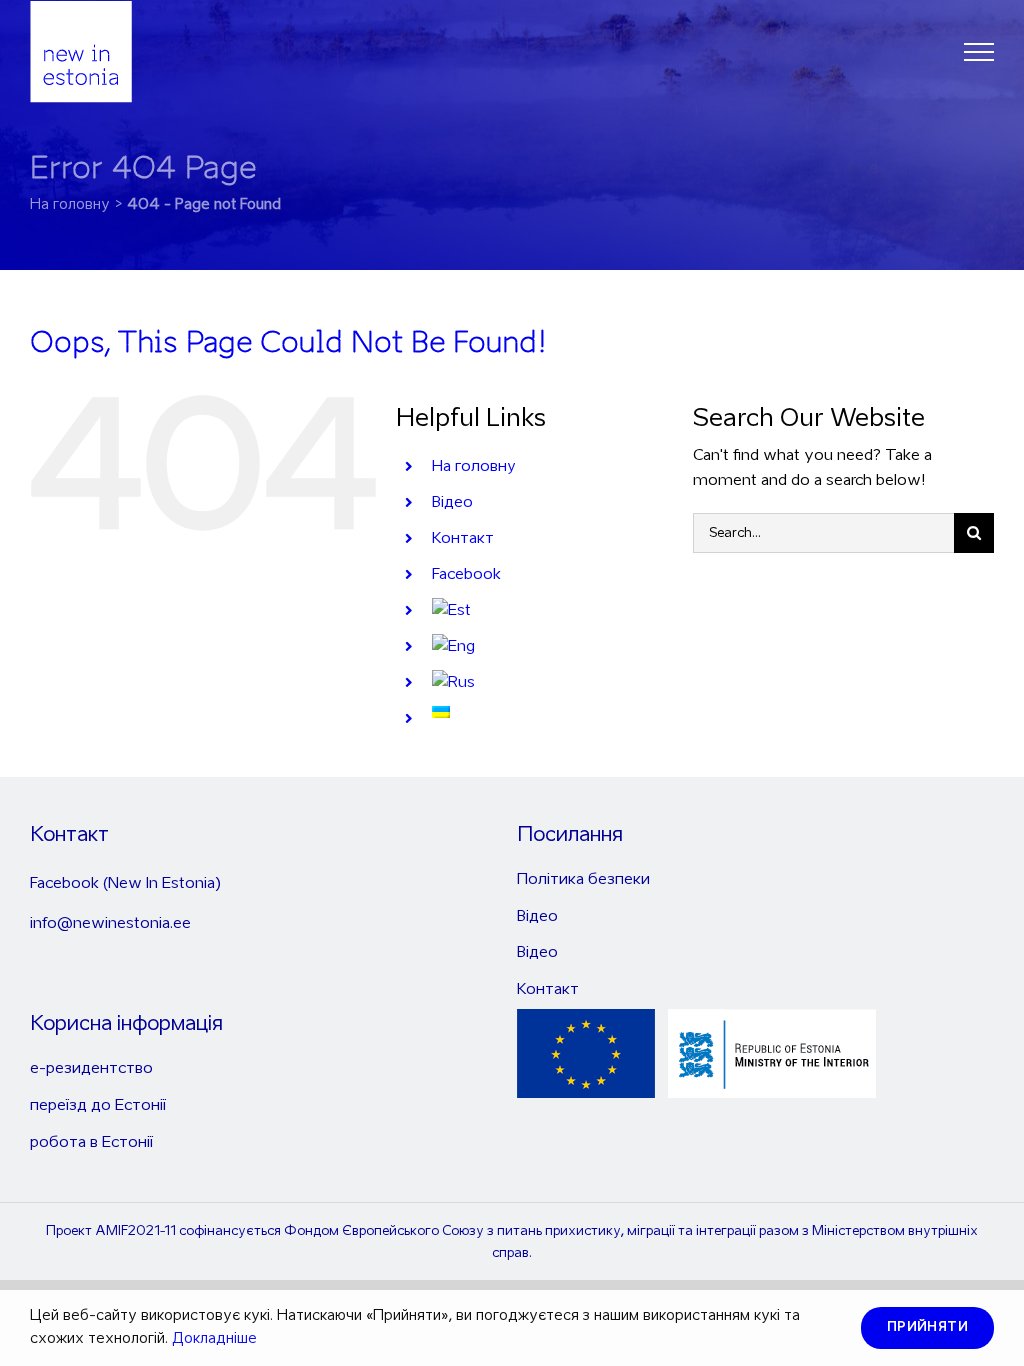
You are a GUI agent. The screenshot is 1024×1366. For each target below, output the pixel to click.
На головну (474, 466)
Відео (452, 502)
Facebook (466, 574)
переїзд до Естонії (98, 1105)
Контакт (463, 538)
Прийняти (927, 1328)
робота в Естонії (91, 1142)
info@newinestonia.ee (110, 923)
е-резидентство (91, 1068)
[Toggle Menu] (979, 52)
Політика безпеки (583, 879)
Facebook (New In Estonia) (125, 883)
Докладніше (214, 1339)
